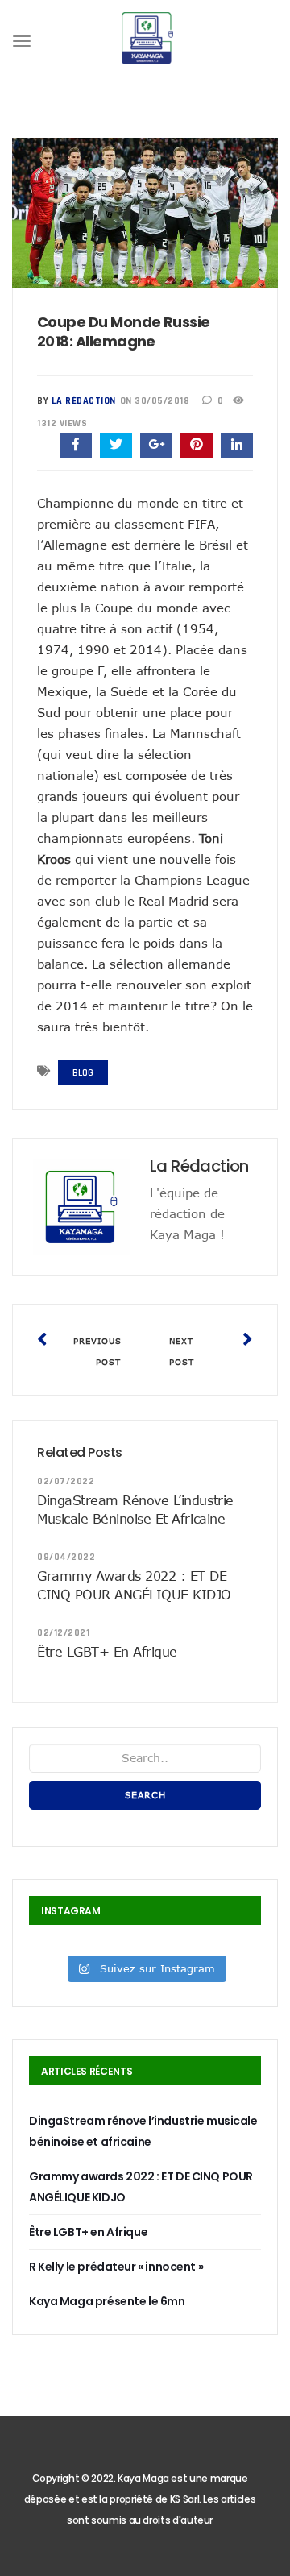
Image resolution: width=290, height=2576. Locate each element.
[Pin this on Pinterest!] (197, 446)
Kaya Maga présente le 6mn (107, 2301)
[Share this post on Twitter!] (116, 446)
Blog (83, 1073)
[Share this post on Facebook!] (76, 446)
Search (145, 1795)
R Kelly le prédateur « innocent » (116, 2267)
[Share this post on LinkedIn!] (237, 446)
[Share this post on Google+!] (156, 446)
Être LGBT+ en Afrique (107, 1652)
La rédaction (84, 401)
